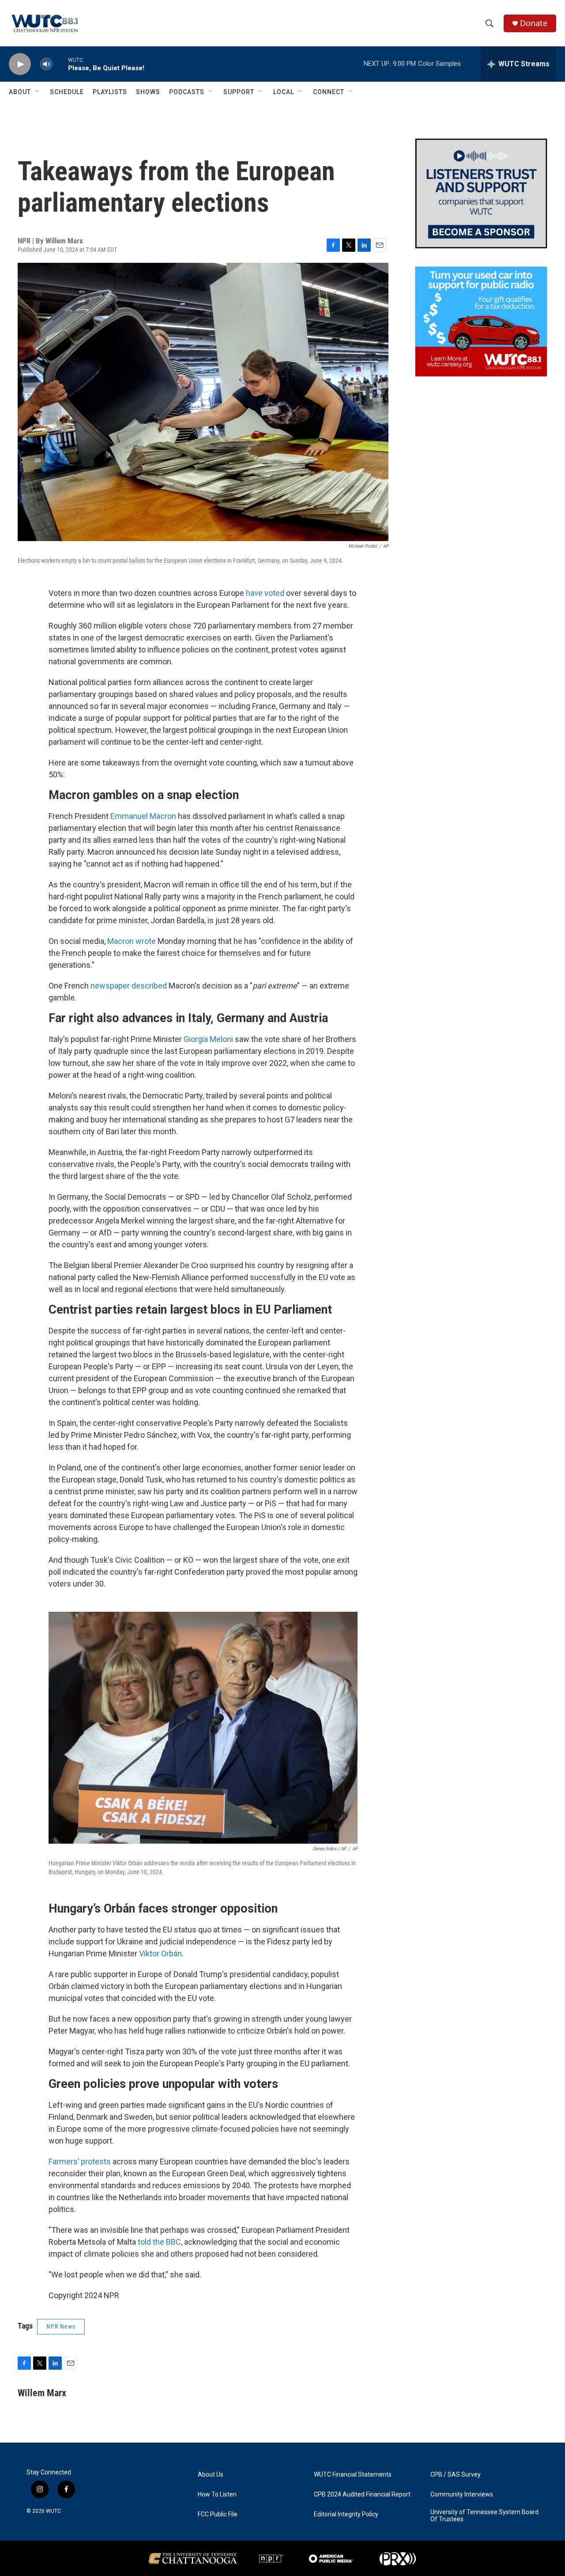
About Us (211, 2475)
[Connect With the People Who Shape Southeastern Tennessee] (481, 193)
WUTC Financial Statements (353, 2475)
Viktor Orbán (160, 1953)
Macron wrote (132, 941)
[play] (20, 64)
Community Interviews (462, 2495)
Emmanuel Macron (143, 816)
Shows (148, 92)
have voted (265, 593)
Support (239, 92)
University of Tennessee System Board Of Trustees (484, 2516)
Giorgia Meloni (208, 1039)
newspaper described (129, 986)
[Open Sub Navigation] (38, 92)
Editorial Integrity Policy (346, 2514)
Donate (534, 23)
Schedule (67, 92)
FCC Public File (218, 2514)
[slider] (60, 64)
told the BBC (159, 2242)
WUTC (53, 2511)
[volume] (46, 64)
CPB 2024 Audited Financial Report (362, 2495)
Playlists (110, 92)
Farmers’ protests (80, 2161)
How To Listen (217, 2495)
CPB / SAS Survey (456, 2475)
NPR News (61, 2326)
